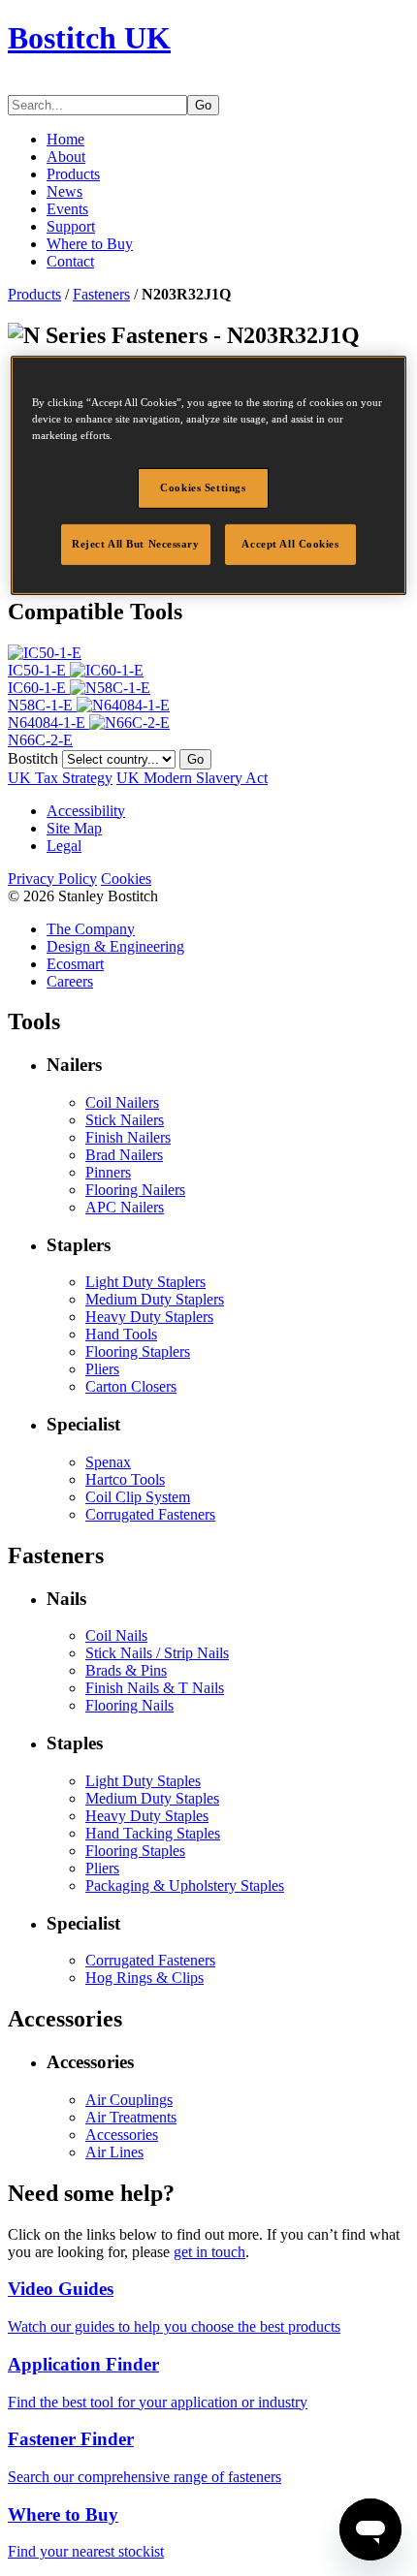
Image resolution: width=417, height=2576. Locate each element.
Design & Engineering (115, 946)
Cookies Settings (203, 487)
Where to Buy (90, 244)
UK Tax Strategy (60, 778)
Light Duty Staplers (145, 1282)
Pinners (108, 1172)
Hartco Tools (125, 1479)
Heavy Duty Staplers (149, 1317)
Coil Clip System (138, 1497)
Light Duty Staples (143, 1781)
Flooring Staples (135, 1851)
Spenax (108, 1462)
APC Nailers (125, 1207)
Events (67, 209)
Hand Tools (121, 1334)
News (64, 191)
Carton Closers (131, 1386)
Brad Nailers (124, 1155)
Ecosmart (75, 964)
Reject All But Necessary (136, 544)
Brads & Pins (126, 1670)
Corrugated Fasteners (150, 1514)
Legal (64, 846)
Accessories (122, 2135)
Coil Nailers (122, 1102)
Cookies (126, 879)
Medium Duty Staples (152, 1798)
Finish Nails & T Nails (155, 1688)
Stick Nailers (125, 1120)
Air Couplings (129, 2100)
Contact (70, 261)
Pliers (102, 1369)
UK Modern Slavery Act (192, 778)
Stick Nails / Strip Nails (157, 1653)
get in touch (209, 2252)
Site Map (74, 828)
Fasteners (101, 294)
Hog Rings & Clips (144, 1978)
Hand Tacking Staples (153, 1833)
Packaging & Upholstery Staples (185, 1885)
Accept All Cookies (290, 544)
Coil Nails (116, 1635)
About (66, 157)
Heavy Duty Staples (147, 1816)
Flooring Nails (129, 1705)
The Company (91, 929)
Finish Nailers (128, 1137)
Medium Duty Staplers (155, 1299)
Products (73, 174)
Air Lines (114, 2152)
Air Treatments (131, 2117)
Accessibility (86, 811)
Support (71, 226)
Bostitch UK (89, 38)
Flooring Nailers (135, 1190)
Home (65, 139)
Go (203, 105)
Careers (70, 981)
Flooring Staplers (138, 1351)
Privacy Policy (52, 879)
